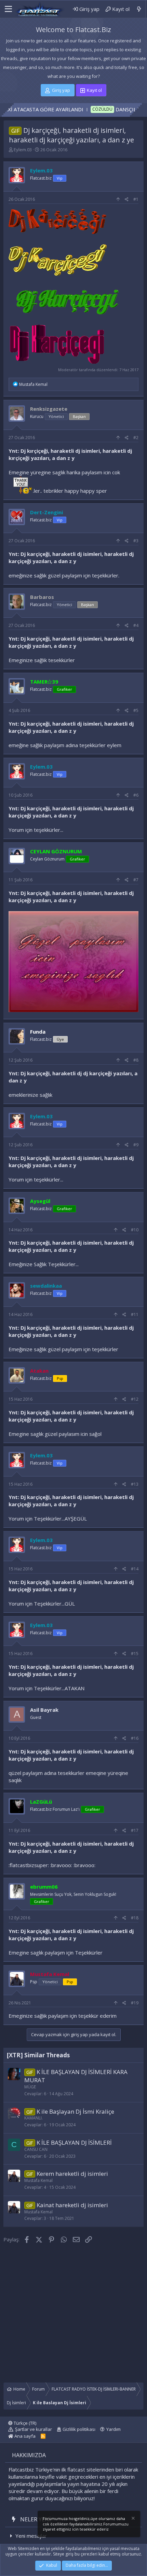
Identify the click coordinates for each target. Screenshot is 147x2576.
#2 (136, 438)
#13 (135, 1484)
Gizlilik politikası (79, 2429)
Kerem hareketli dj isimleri (72, 2174)
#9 (136, 1145)
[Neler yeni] (139, 9)
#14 (135, 1569)
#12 (135, 1399)
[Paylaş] (127, 200)
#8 (136, 1060)
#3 (136, 541)
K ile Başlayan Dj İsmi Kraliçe (75, 2111)
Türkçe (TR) (24, 2423)
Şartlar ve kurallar (34, 2429)
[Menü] (8, 9)
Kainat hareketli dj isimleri (72, 2205)
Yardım (113, 2429)
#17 (135, 1830)
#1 (136, 199)
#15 (135, 1654)
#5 (136, 710)
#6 (136, 795)
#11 (135, 1314)
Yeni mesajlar (31, 2536)
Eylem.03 (23, 150)
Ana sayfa (24, 2436)
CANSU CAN (36, 2149)
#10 (135, 1230)
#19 (135, 2003)
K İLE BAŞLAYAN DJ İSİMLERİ (74, 2143)
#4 (136, 625)
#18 (135, 1918)
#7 (136, 880)
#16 (135, 1738)
